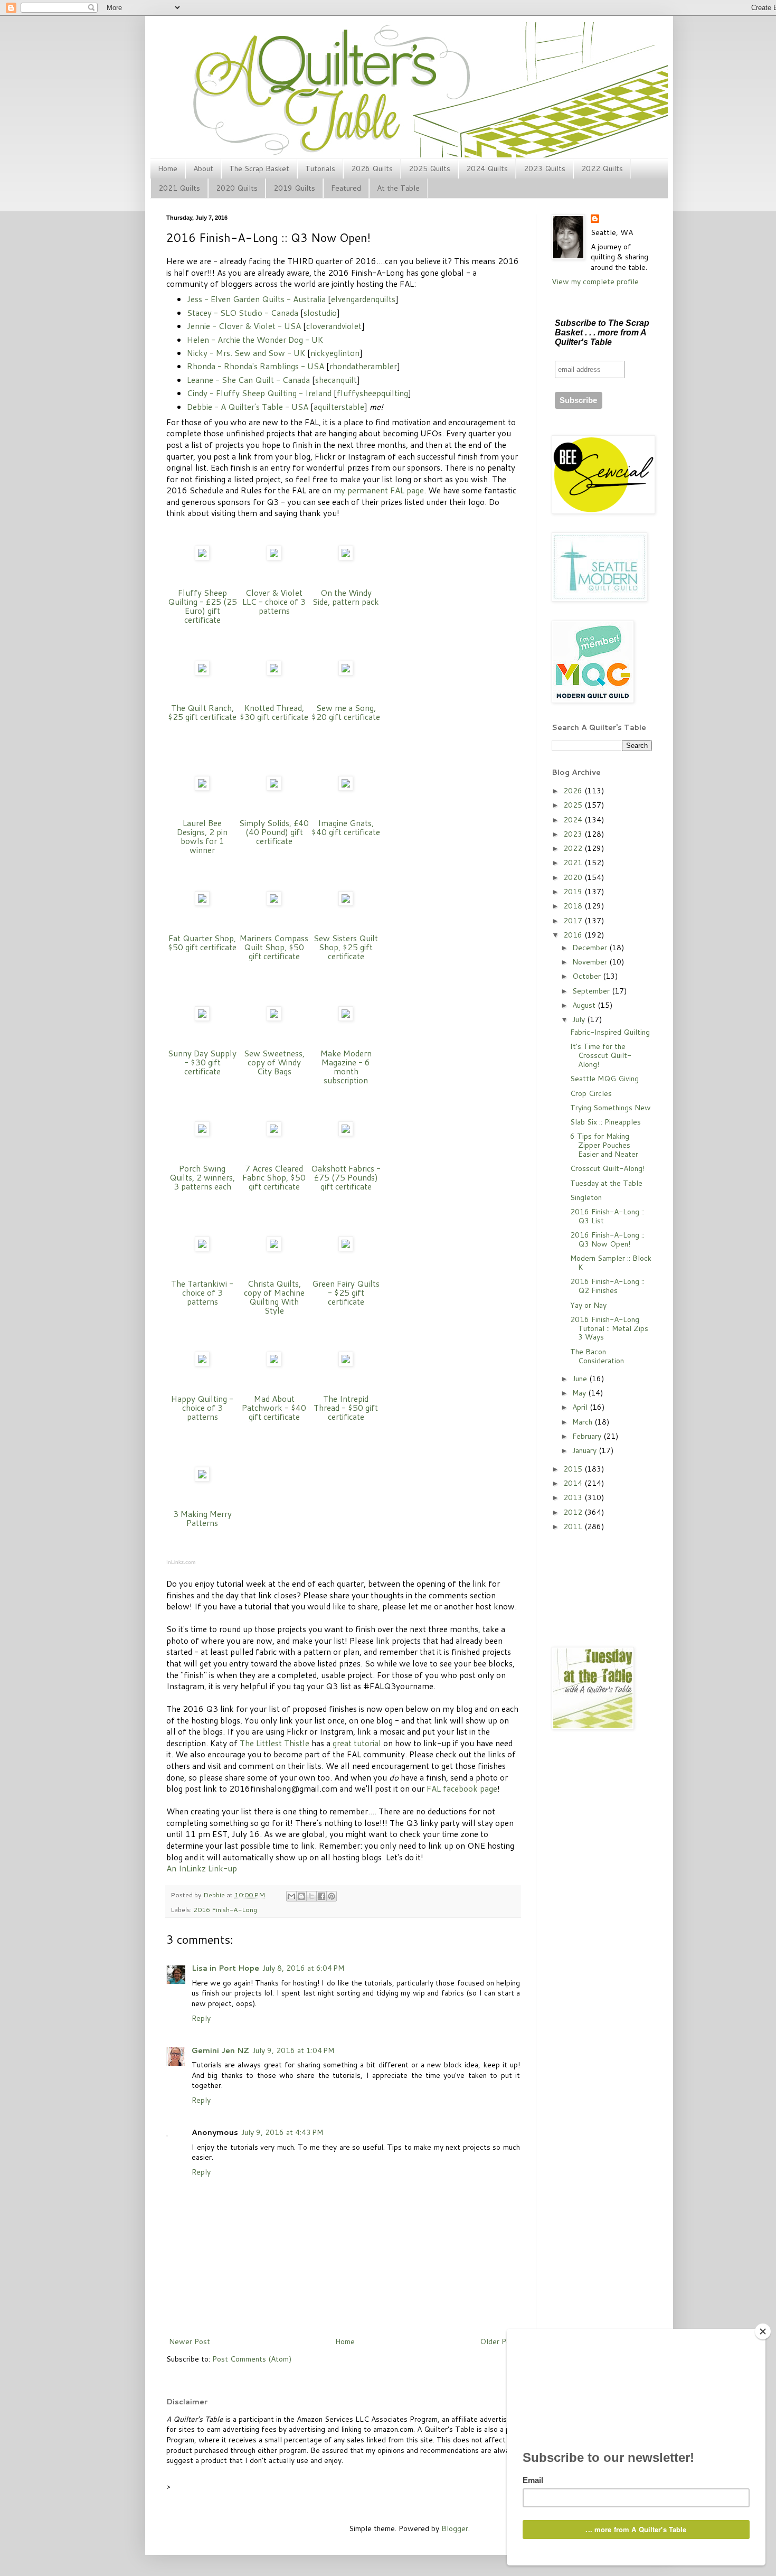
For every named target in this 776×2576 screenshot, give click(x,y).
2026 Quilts (372, 168)
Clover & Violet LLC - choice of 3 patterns (274, 602)
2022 (574, 848)
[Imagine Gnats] (346, 788)
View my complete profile (595, 282)
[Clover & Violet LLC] (274, 557)
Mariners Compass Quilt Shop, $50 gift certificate (274, 947)
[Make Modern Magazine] (346, 1018)
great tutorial (357, 1743)
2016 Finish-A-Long (225, 1909)
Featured (346, 188)
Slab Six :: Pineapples (605, 1122)
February (588, 1436)
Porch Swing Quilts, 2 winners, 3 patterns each (202, 1177)
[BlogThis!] (301, 1896)
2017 (574, 921)
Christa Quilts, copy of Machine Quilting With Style (274, 1297)
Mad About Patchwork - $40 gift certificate (274, 1408)
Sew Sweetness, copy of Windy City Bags (274, 1062)
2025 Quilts (429, 168)
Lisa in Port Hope (225, 1968)
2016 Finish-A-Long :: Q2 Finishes (607, 1286)
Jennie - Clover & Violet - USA (244, 326)
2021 (574, 863)
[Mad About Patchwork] (274, 1363)
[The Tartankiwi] (202, 1248)
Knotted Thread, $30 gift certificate (274, 712)
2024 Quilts (487, 168)
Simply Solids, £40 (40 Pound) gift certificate (274, 832)
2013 (574, 1497)
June (581, 1379)
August (585, 1005)
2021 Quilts (179, 188)
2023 (574, 834)
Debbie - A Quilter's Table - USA (248, 407)
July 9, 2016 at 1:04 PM (293, 2050)
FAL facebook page (462, 1788)
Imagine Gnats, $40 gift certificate (346, 827)
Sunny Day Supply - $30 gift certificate (202, 1062)
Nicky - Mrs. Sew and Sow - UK (246, 353)
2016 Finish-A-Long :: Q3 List (607, 1216)
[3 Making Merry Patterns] (202, 1478)
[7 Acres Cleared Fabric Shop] (274, 1133)
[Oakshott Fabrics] (346, 1133)
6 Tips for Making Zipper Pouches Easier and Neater (604, 1145)
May (580, 1393)
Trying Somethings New (611, 1108)
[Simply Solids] (274, 788)
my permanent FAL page (379, 490)
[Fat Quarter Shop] (202, 903)
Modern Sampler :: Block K (611, 1263)
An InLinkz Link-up (202, 1868)
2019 (574, 892)
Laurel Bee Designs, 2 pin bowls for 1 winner (202, 836)
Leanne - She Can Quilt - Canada (248, 380)
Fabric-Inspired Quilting (610, 1032)
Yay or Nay (588, 1305)
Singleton (586, 1197)
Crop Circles (591, 1093)
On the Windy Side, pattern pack (346, 597)
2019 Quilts (294, 188)
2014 (574, 1483)
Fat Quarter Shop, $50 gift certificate (202, 943)
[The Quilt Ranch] (202, 672)
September (592, 991)
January (585, 1450)
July (580, 1019)
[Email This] (291, 1896)
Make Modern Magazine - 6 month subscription (346, 1067)
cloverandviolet (334, 326)
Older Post (499, 2341)
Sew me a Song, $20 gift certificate (346, 712)
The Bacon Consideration (597, 1356)
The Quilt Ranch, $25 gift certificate (202, 712)
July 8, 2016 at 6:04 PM (303, 1968)
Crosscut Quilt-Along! (607, 1168)
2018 (574, 906)
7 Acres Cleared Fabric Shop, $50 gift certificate (274, 1177)
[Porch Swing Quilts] (202, 1133)
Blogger (455, 2528)
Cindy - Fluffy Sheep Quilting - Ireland (259, 393)
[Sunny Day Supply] (202, 1018)
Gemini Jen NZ (220, 2050)
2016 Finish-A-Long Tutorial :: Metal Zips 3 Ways (609, 1328)
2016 (574, 935)
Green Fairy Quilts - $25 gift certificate (346, 1292)
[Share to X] (311, 1896)
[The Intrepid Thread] (346, 1363)
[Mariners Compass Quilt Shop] (274, 903)
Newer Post (190, 2341)
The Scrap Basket (259, 168)
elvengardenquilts (363, 299)
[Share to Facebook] (321, 1896)
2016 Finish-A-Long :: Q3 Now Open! (607, 1239)
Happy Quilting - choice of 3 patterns (202, 1408)
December (591, 948)
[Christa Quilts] (274, 1248)
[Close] (763, 2331)
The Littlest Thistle (275, 1743)
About (203, 168)
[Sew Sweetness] (274, 1018)
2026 (574, 791)
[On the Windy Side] (346, 557)
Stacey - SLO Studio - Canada (243, 313)
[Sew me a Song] (346, 672)
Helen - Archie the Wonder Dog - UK (255, 340)
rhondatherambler (363, 366)
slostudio (320, 313)
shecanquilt (336, 380)
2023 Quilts (545, 168)
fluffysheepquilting (372, 393)
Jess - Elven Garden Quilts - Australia (256, 299)
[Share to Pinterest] (332, 1896)
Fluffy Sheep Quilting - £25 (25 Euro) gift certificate (202, 606)
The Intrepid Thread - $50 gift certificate (346, 1408)
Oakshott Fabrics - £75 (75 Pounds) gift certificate (346, 1177)
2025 (574, 805)
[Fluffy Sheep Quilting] (202, 557)
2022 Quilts (602, 168)
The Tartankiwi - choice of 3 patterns (202, 1292)
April (581, 1407)
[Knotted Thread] (274, 672)
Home (168, 168)
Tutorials (320, 168)
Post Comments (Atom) (252, 2359)
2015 (574, 1469)
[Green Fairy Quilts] (346, 1248)
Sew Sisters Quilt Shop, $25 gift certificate (346, 947)
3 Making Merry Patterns (202, 1518)
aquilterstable (339, 407)
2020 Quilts (237, 188)
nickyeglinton (335, 353)
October (588, 976)
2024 (574, 820)
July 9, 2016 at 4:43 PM (282, 2132)
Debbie (215, 1895)
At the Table (398, 188)
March (583, 1422)
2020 (574, 877)
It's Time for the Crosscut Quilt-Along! (601, 1055)
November (591, 962)
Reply (201, 2018)
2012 (574, 1512)
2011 (574, 1526)
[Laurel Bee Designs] (202, 788)
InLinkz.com (181, 1562)
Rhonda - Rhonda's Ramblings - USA (255, 366)
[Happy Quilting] (202, 1363)
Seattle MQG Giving (604, 1079)
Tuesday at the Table (606, 1183)
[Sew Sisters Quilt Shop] (346, 903)
